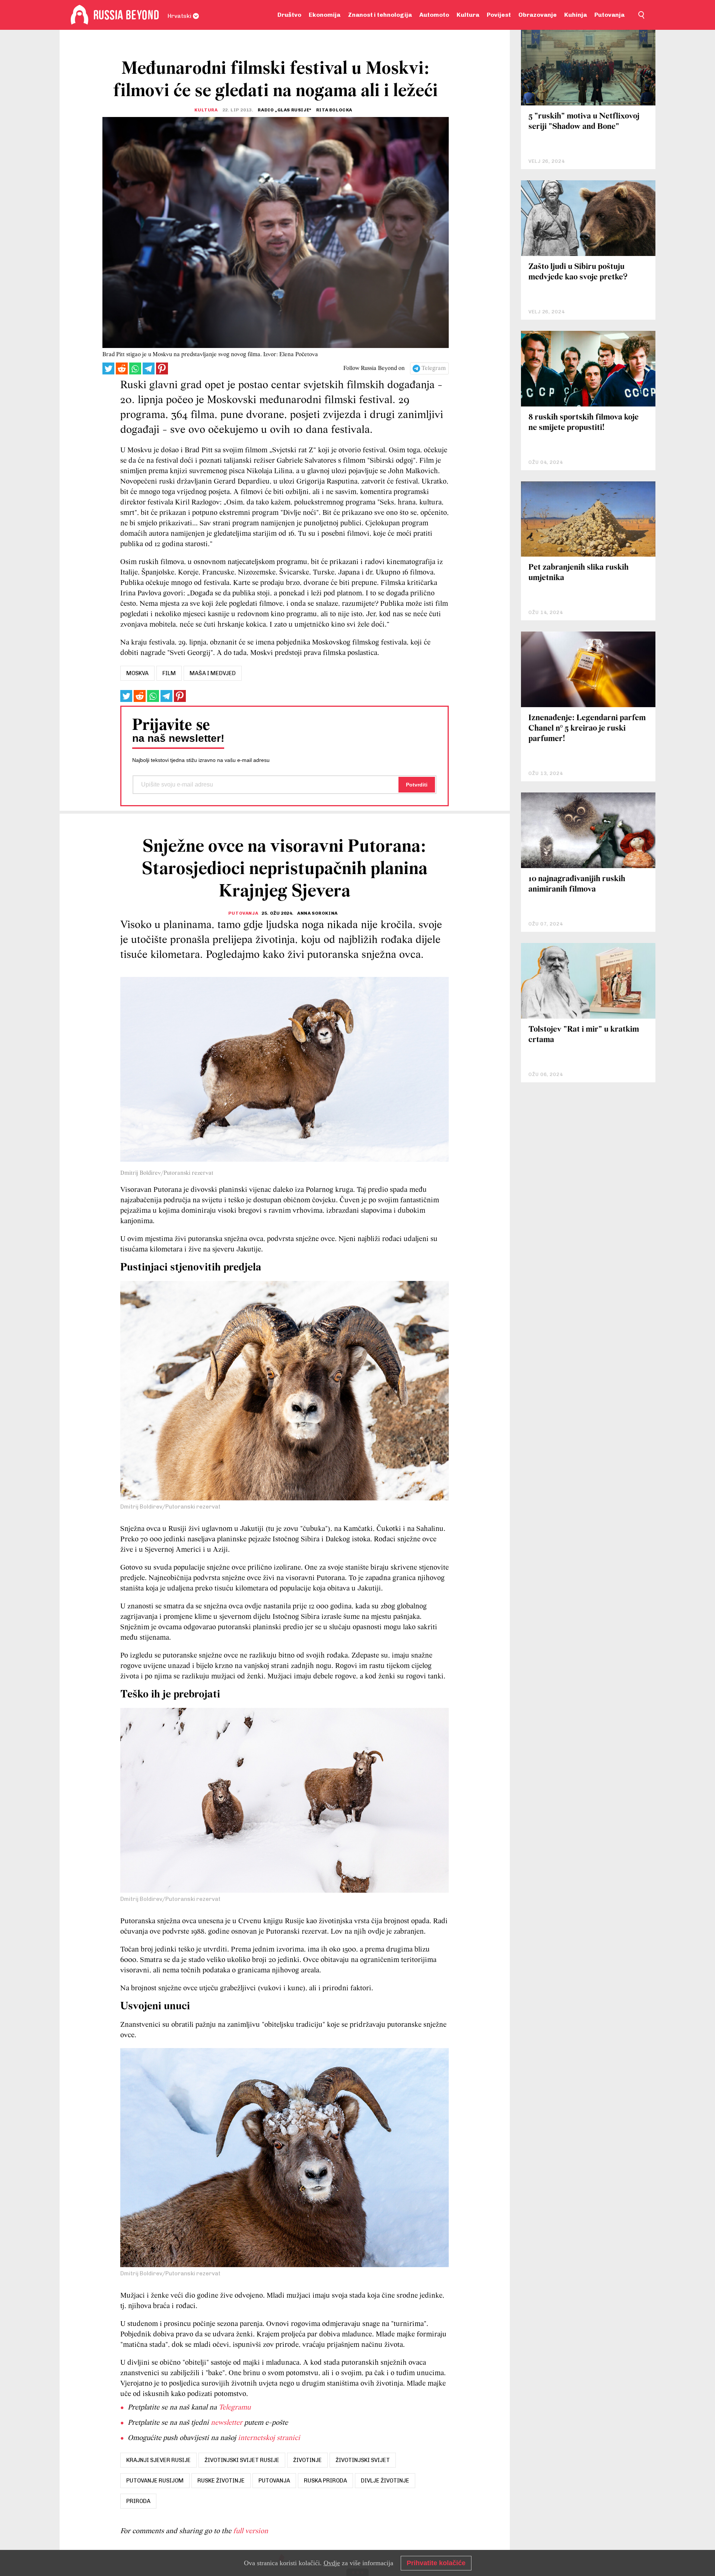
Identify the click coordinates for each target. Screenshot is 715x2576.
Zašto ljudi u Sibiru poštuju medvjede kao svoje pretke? (578, 272)
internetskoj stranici (269, 2438)
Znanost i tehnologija (380, 15)
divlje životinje (385, 2481)
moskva (137, 673)
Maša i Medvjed (213, 673)
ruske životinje (221, 2481)
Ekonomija (325, 15)
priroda (138, 2501)
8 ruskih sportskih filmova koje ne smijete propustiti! (584, 423)
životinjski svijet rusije (242, 2460)
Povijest (499, 15)
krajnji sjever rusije (158, 2460)
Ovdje (332, 2563)
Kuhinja (576, 15)
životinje (307, 2460)
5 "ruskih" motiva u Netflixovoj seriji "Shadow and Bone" (584, 122)
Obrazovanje (538, 15)
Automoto (434, 15)
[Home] (80, 15)
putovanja (274, 2481)
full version (251, 2531)
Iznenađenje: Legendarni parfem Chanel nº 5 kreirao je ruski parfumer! (587, 729)
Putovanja (609, 15)
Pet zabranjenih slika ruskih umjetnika (579, 573)
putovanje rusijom (155, 2481)
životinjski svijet (363, 2460)
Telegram (434, 368)
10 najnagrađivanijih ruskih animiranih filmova (577, 884)
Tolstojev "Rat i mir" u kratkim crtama (584, 1035)
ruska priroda (325, 2481)
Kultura (468, 15)
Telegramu (235, 2408)
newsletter (227, 2423)
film (169, 673)
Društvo (289, 15)
